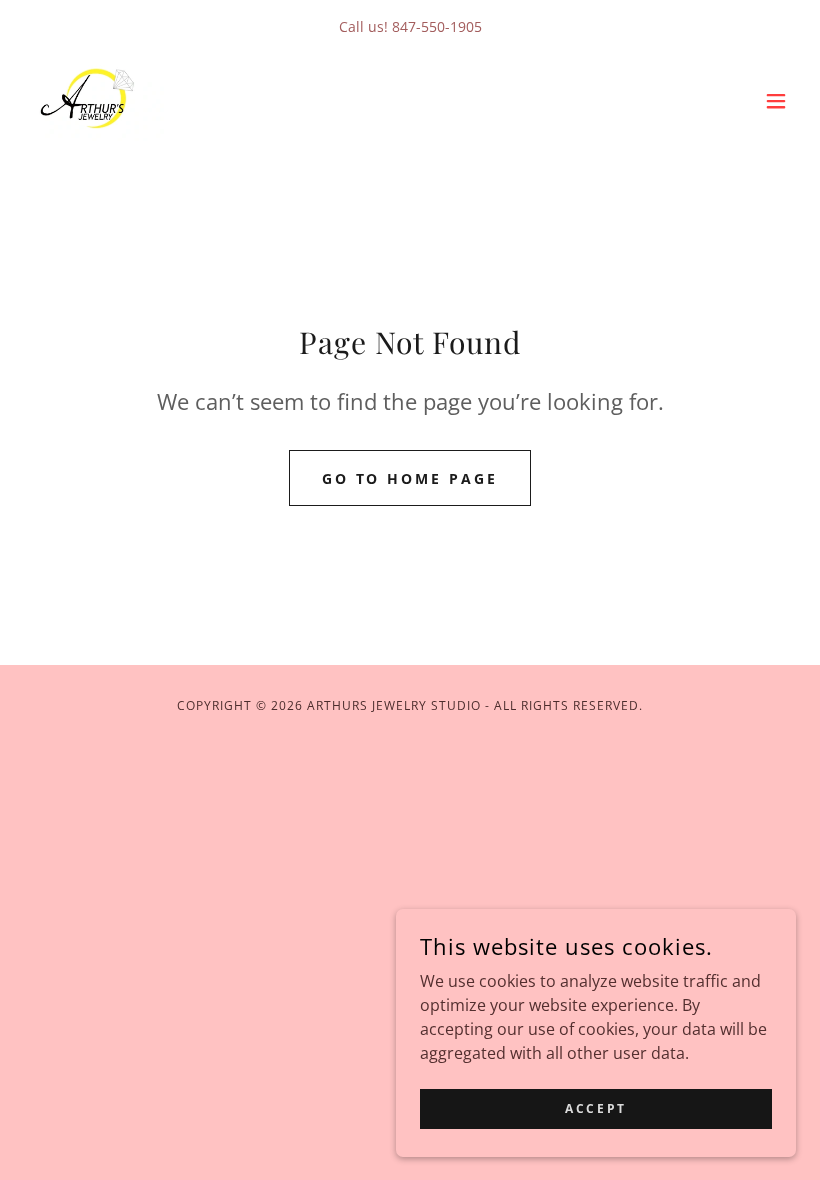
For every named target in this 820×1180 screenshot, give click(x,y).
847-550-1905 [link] (437, 26)
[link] (94, 101)
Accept (595, 1108)
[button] (776, 101)
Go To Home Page (410, 478)
